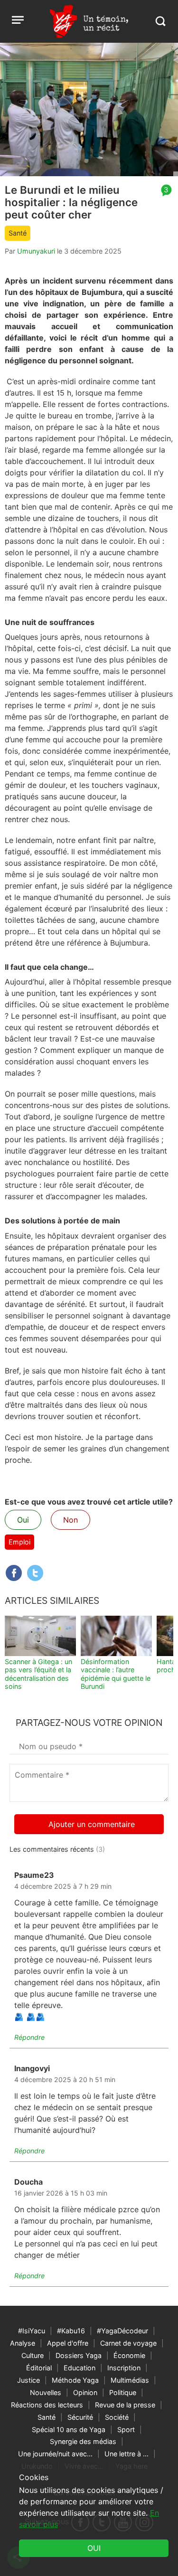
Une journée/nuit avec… (55, 2454)
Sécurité (80, 2417)
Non (70, 1520)
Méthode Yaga (75, 2380)
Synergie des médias (83, 2441)
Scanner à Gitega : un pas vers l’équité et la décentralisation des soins (38, 1674)
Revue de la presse (125, 2405)
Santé (18, 233)
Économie (129, 2355)
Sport (126, 2429)
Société (117, 2417)
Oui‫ (94, 2548)
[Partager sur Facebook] (14, 1573)
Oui (23, 1520)
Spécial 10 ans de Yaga (69, 2429)
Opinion (85, 2392)
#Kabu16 (71, 2331)
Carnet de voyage (128, 2343)
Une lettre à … (126, 2454)
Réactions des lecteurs (47, 2405)
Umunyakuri (36, 251)
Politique (123, 2392)
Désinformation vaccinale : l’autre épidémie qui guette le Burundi (116, 1674)
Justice (28, 2380)
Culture (33, 2355)
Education (80, 2368)
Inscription (124, 2368)
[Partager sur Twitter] (35, 1573)
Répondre (29, 2037)
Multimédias (130, 2380)
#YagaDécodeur (122, 2331)
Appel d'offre (68, 2343)
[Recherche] (160, 21)
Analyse (23, 2343)
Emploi (19, 1542)
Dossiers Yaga (79, 2355)
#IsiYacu (32, 2331)
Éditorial (39, 2368)
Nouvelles (46, 2392)
